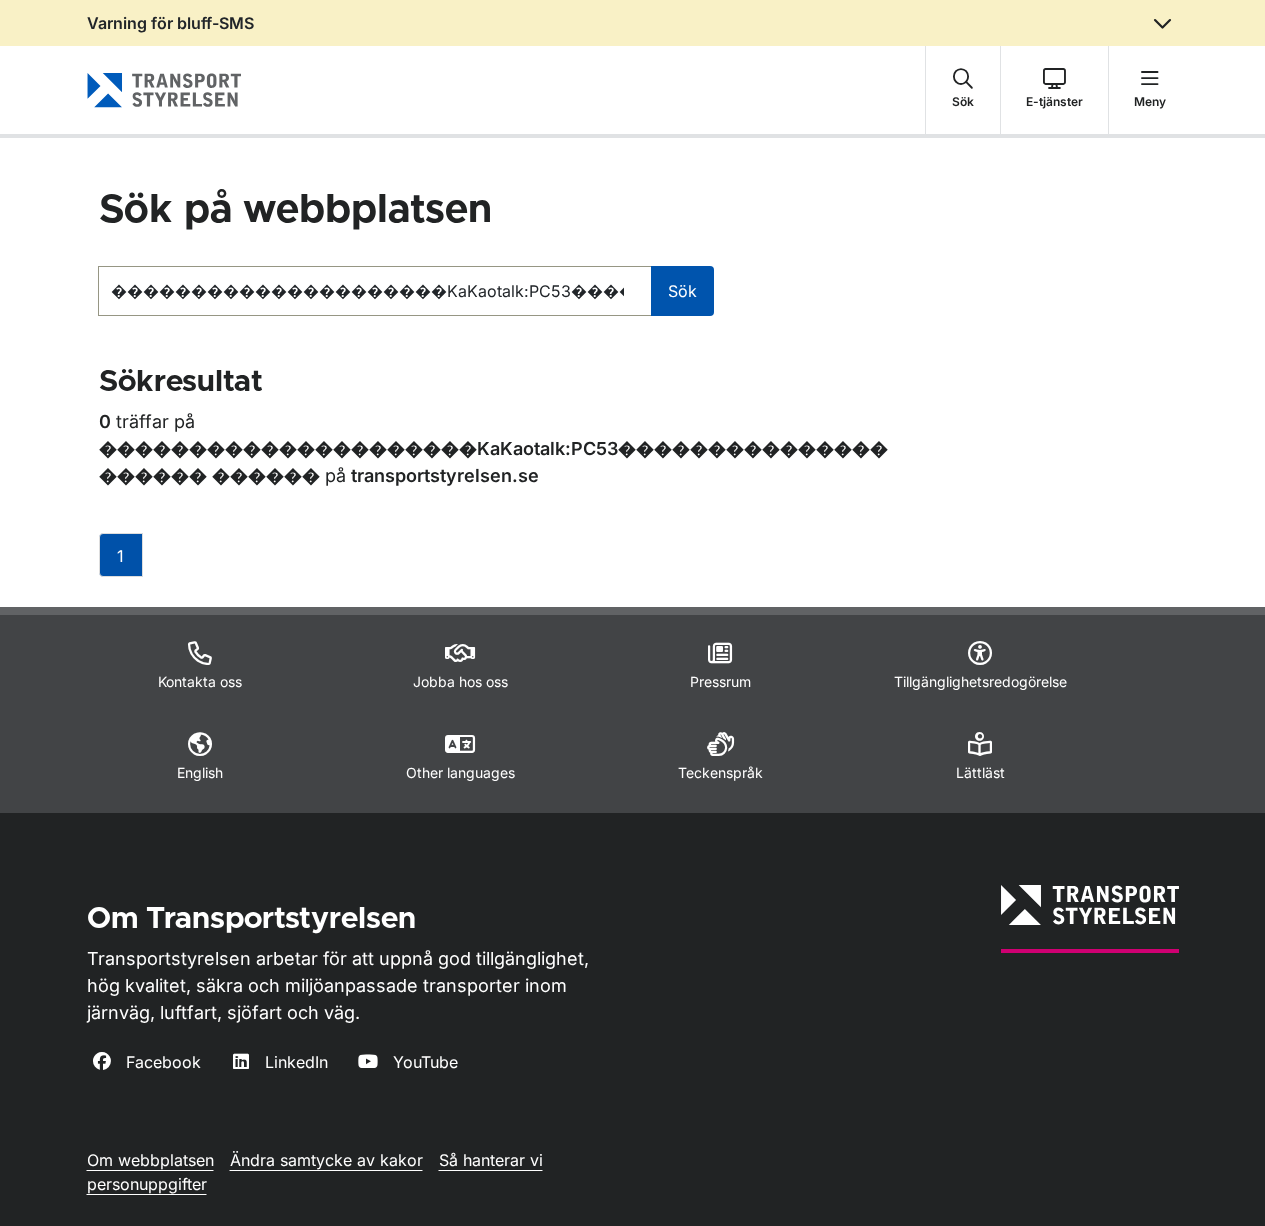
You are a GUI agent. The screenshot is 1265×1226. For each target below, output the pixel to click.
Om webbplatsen (150, 1160)
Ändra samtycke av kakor (326, 1160)
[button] (963, 90)
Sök (682, 291)
